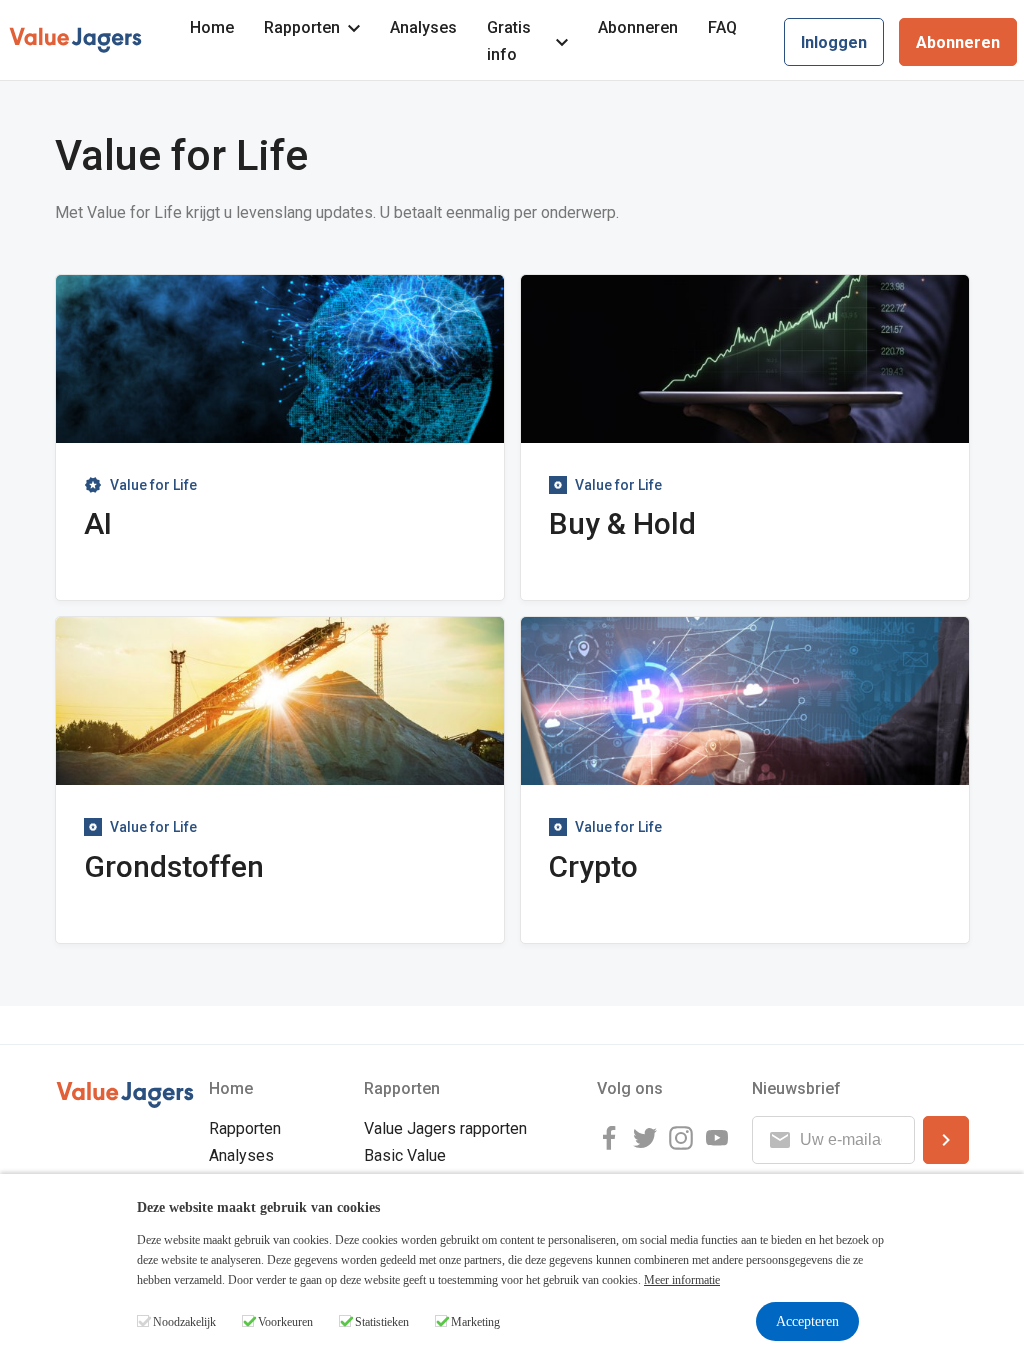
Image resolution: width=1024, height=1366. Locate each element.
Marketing (475, 1322)
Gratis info (509, 41)
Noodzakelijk (184, 1322)
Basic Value (405, 1155)
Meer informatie (682, 1280)
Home (212, 27)
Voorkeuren (285, 1322)
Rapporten (302, 27)
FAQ (722, 27)
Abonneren (638, 27)
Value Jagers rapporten (445, 1128)
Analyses (423, 27)
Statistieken (382, 1322)
